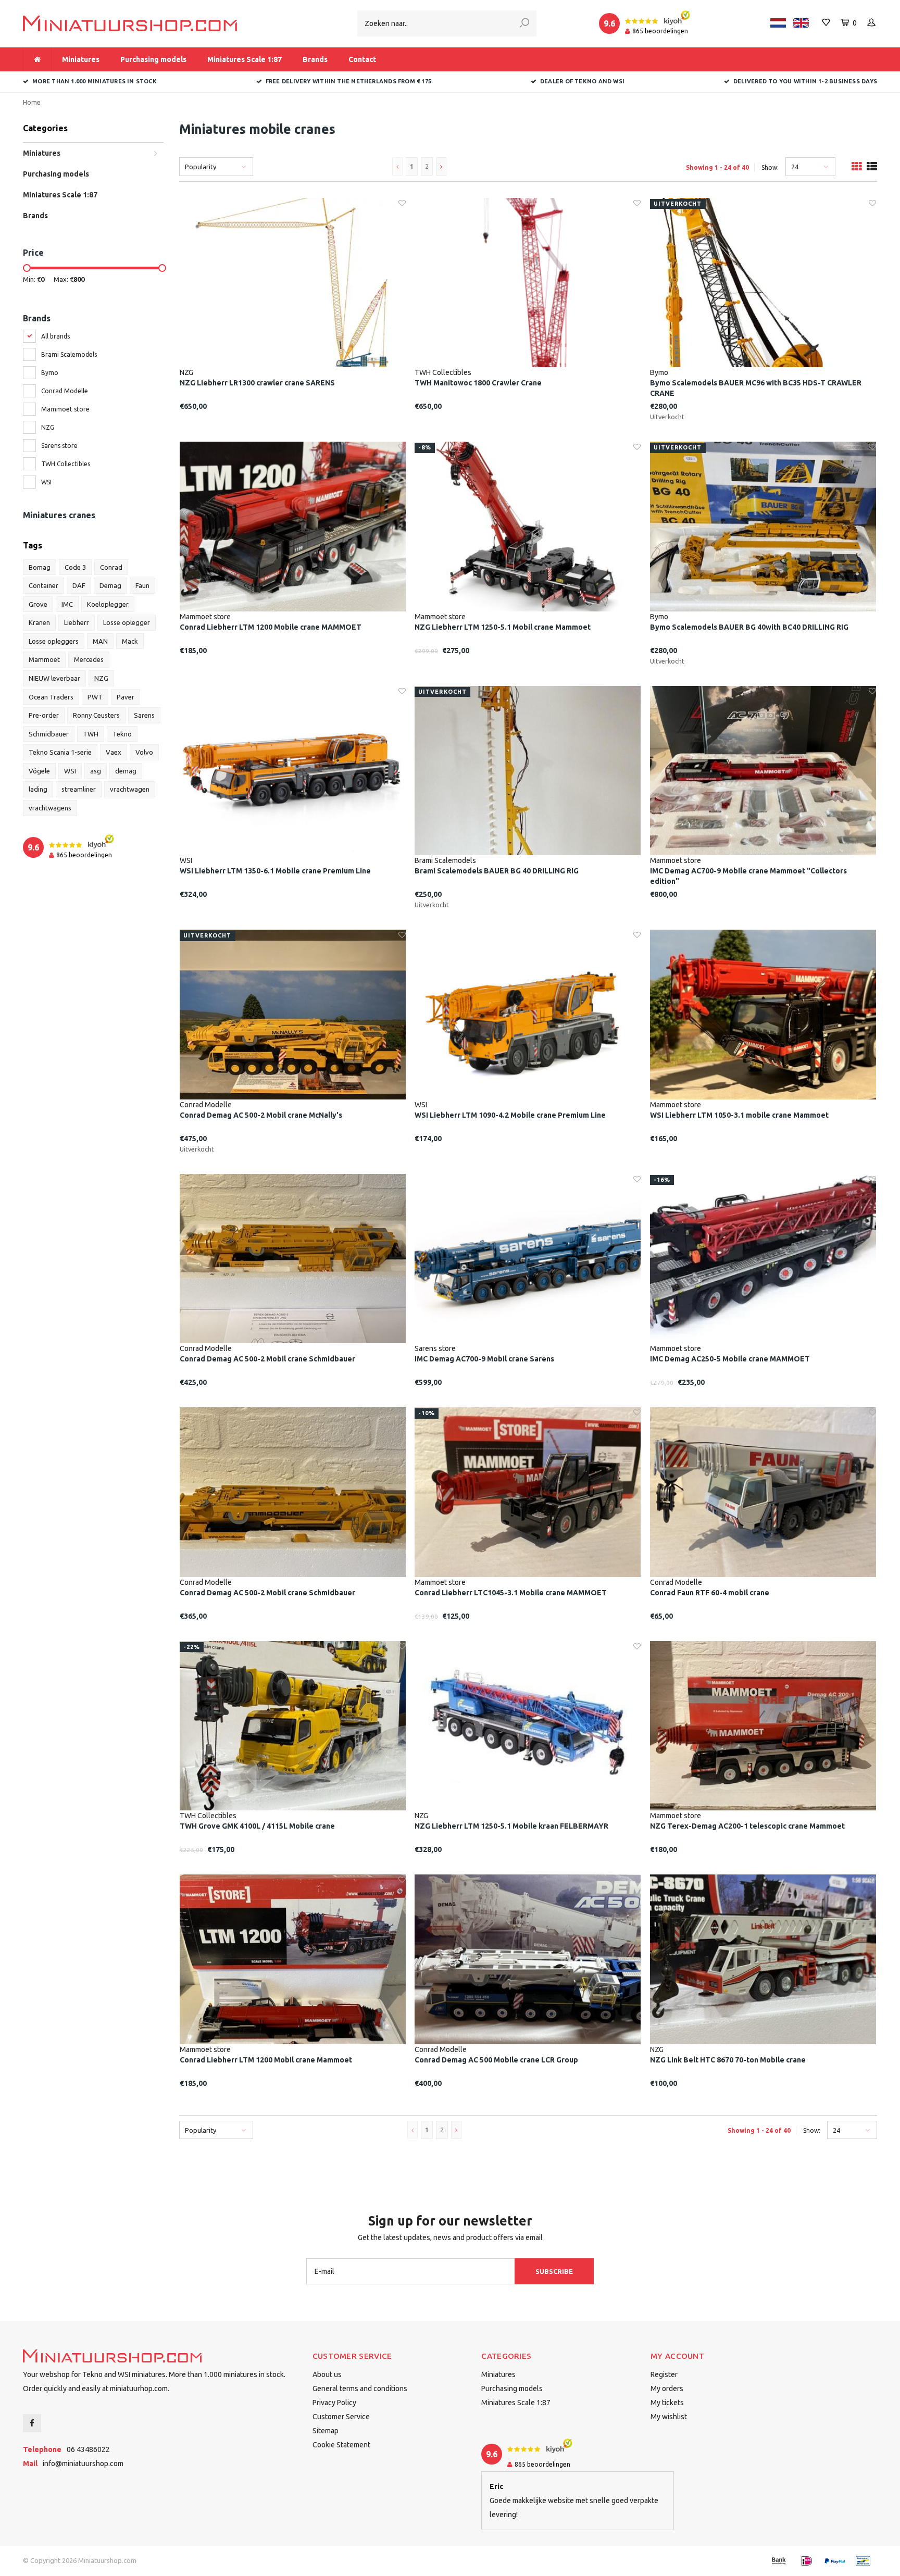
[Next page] (441, 166)
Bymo (50, 373)
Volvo (144, 752)
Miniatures (81, 59)
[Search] (524, 23)
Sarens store (59, 446)
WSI (46, 482)
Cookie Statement (341, 2445)
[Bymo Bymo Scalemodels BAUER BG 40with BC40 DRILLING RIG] (763, 527)
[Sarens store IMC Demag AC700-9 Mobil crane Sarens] (528, 1259)
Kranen (39, 622)
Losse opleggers (54, 641)
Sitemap (326, 2431)
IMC (67, 604)
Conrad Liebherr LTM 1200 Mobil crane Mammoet (266, 2060)
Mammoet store (65, 409)
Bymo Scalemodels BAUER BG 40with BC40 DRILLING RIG (749, 627)
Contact (362, 59)
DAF (79, 585)
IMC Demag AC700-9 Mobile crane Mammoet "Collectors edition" (748, 876)
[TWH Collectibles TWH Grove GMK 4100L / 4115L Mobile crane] (293, 1726)
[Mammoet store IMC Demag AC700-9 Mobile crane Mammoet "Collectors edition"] (763, 771)
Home (32, 102)
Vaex (114, 752)
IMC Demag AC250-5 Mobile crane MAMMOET (730, 1359)
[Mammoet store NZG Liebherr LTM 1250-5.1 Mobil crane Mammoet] (528, 527)
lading (38, 789)
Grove (38, 604)
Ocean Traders (51, 697)
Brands (315, 59)
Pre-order (44, 715)
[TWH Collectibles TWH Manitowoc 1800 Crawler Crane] (528, 283)
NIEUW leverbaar (54, 678)
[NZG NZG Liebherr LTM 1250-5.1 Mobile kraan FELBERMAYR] (528, 1726)
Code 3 (75, 567)
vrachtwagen (130, 789)
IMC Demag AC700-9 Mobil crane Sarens (484, 1359)
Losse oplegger (127, 622)
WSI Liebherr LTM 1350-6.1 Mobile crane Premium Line (275, 871)
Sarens (144, 715)
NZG (48, 427)
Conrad (111, 567)
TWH (91, 734)
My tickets (667, 2403)
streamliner (79, 789)
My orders (667, 2389)
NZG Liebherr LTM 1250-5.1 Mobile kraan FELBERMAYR (511, 1826)
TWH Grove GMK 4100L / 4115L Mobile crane (257, 1826)
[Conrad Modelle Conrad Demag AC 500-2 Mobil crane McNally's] (293, 1015)
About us (327, 2374)
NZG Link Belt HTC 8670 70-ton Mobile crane (728, 2060)
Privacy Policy (334, 2403)
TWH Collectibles (66, 464)
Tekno (122, 734)
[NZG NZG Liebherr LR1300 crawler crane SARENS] (293, 283)
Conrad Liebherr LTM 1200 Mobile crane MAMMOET (271, 627)
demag (126, 771)
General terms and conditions (360, 2389)
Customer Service (341, 2417)
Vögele (39, 771)
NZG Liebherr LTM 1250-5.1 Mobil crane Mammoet (503, 627)
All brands (55, 336)
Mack (130, 641)
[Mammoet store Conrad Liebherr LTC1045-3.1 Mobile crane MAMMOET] (528, 1492)
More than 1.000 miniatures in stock (95, 81)
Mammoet (44, 659)
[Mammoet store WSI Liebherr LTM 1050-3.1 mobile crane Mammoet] (763, 1015)
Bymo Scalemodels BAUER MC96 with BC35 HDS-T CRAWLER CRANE (756, 388)
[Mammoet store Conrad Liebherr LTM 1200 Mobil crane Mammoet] (293, 1959)
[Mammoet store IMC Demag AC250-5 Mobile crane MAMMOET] (763, 1259)
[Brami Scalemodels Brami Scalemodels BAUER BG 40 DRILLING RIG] (528, 771)
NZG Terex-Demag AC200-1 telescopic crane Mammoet (747, 1826)
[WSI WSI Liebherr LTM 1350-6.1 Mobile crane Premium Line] (293, 771)
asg (96, 771)
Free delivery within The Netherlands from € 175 (348, 81)
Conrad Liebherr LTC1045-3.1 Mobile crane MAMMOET (511, 1593)
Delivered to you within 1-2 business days (805, 81)
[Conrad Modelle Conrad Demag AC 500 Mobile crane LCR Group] (528, 1959)
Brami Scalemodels (69, 354)
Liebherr (77, 622)
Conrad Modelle (65, 391)
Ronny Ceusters (96, 715)
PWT (95, 697)
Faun (142, 585)
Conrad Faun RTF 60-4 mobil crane (710, 1593)
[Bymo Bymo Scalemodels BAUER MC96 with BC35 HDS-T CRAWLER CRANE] (763, 283)
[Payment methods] (779, 2561)
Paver (126, 697)
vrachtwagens (50, 808)
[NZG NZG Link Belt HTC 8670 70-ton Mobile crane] (763, 1959)
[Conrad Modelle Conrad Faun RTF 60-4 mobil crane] (763, 1492)
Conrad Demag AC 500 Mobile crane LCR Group (496, 2060)
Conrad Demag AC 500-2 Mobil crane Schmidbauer (267, 1359)
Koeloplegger (108, 604)
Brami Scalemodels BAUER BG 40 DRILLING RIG (497, 871)
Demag (110, 585)
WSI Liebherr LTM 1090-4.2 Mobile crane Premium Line (510, 1115)
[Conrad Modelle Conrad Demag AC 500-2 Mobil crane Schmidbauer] (293, 1259)
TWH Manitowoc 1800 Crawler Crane (478, 383)
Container (43, 585)
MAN (100, 641)
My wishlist (669, 2417)
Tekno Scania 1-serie (60, 752)
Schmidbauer (49, 734)
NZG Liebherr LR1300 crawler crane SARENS (257, 383)
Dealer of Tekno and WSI (582, 81)
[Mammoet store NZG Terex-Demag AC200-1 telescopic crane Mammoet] (763, 1726)
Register (664, 2374)
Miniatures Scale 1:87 (245, 59)
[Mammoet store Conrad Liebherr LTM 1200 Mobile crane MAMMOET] (293, 527)
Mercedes (89, 659)
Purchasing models (153, 59)
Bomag (40, 567)
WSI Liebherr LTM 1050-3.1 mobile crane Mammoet (739, 1115)
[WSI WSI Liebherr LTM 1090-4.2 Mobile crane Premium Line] (528, 1015)
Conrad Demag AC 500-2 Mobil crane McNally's (261, 1115)
